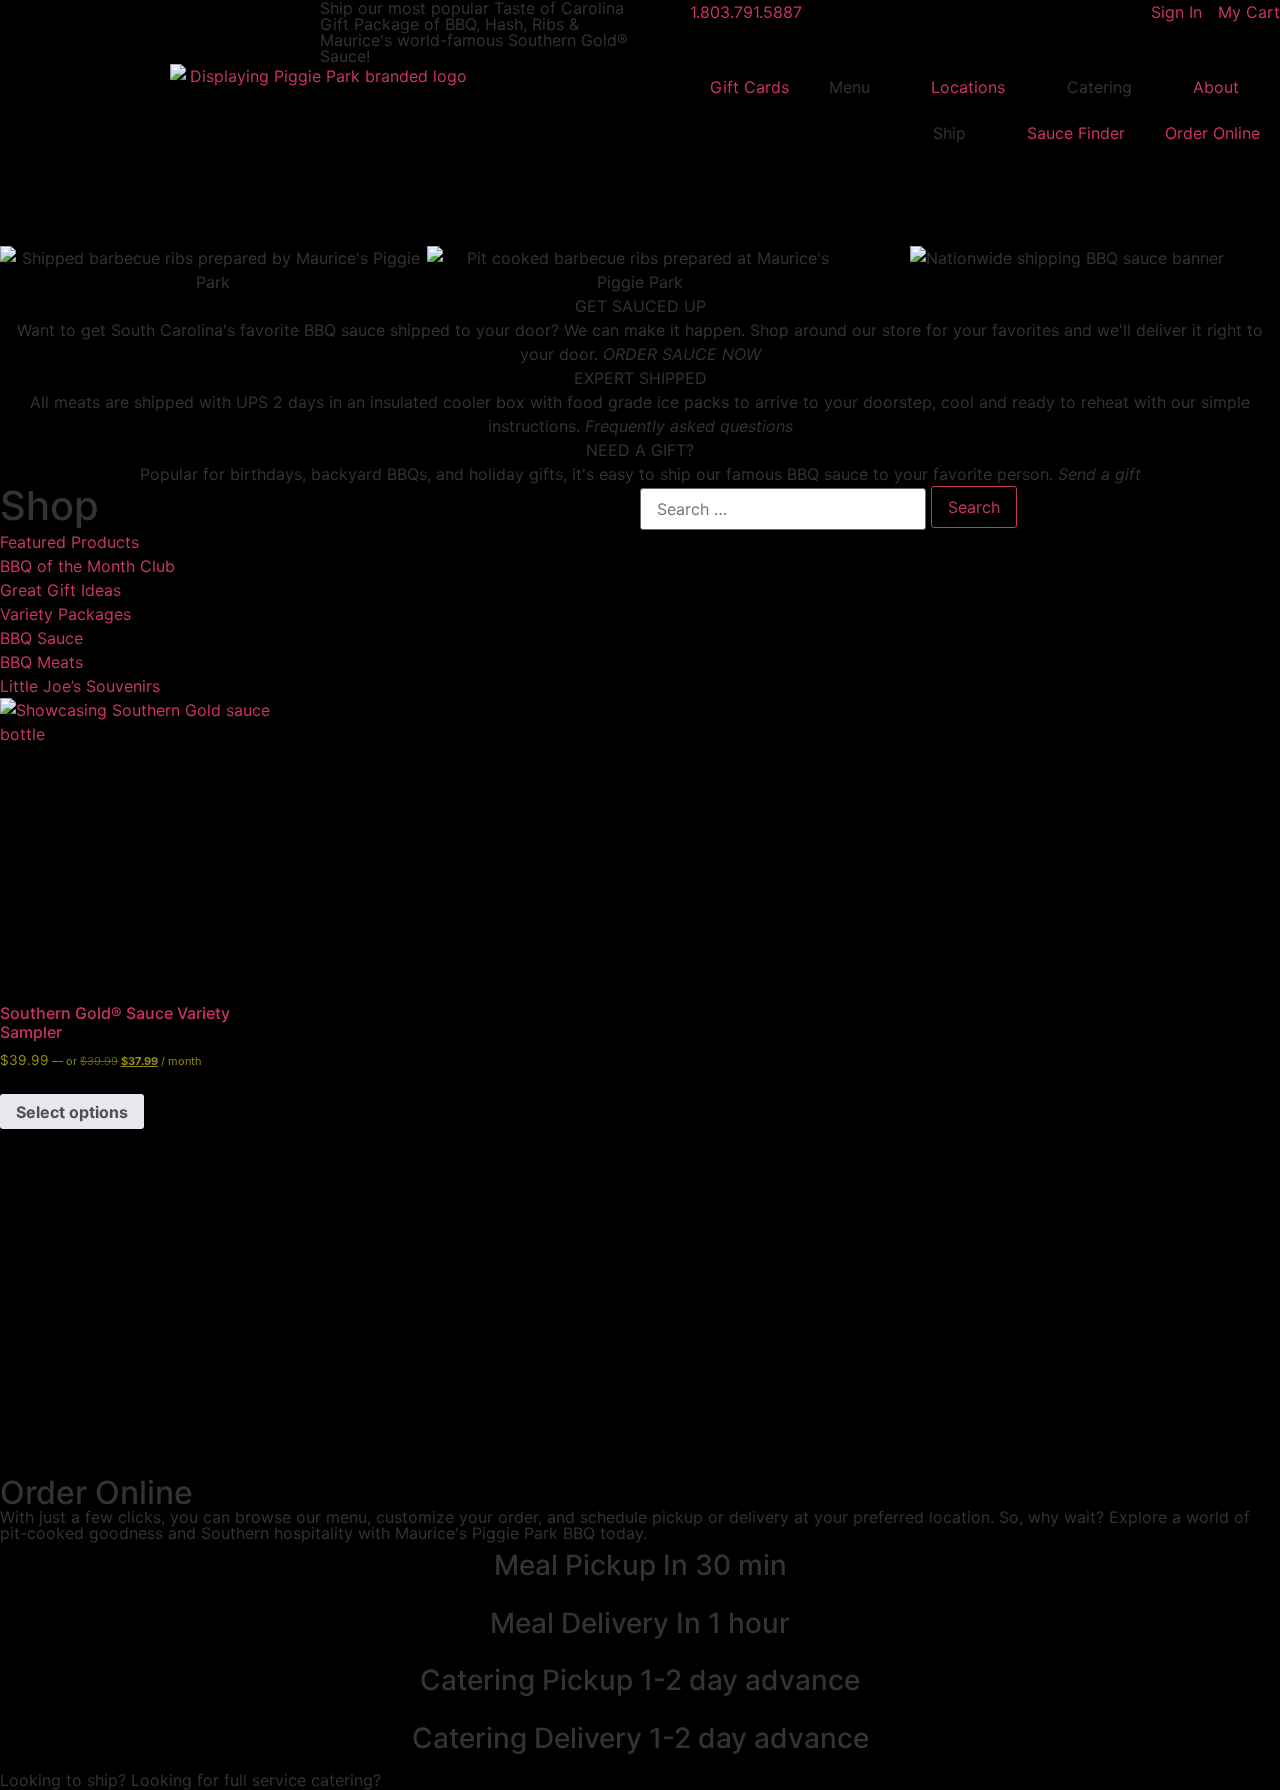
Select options (72, 1112)
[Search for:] (783, 509)
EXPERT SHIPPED (640, 378)
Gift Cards (749, 87)
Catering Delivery (640, 1738)
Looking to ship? (63, 1780)
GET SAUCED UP (640, 306)
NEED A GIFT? (640, 450)
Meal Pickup (640, 1565)
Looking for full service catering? (256, 1780)
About (1216, 87)
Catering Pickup (640, 1680)
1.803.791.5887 (746, 12)
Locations (968, 87)
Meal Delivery (640, 1623)
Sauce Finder (1076, 133)
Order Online (1212, 133)
